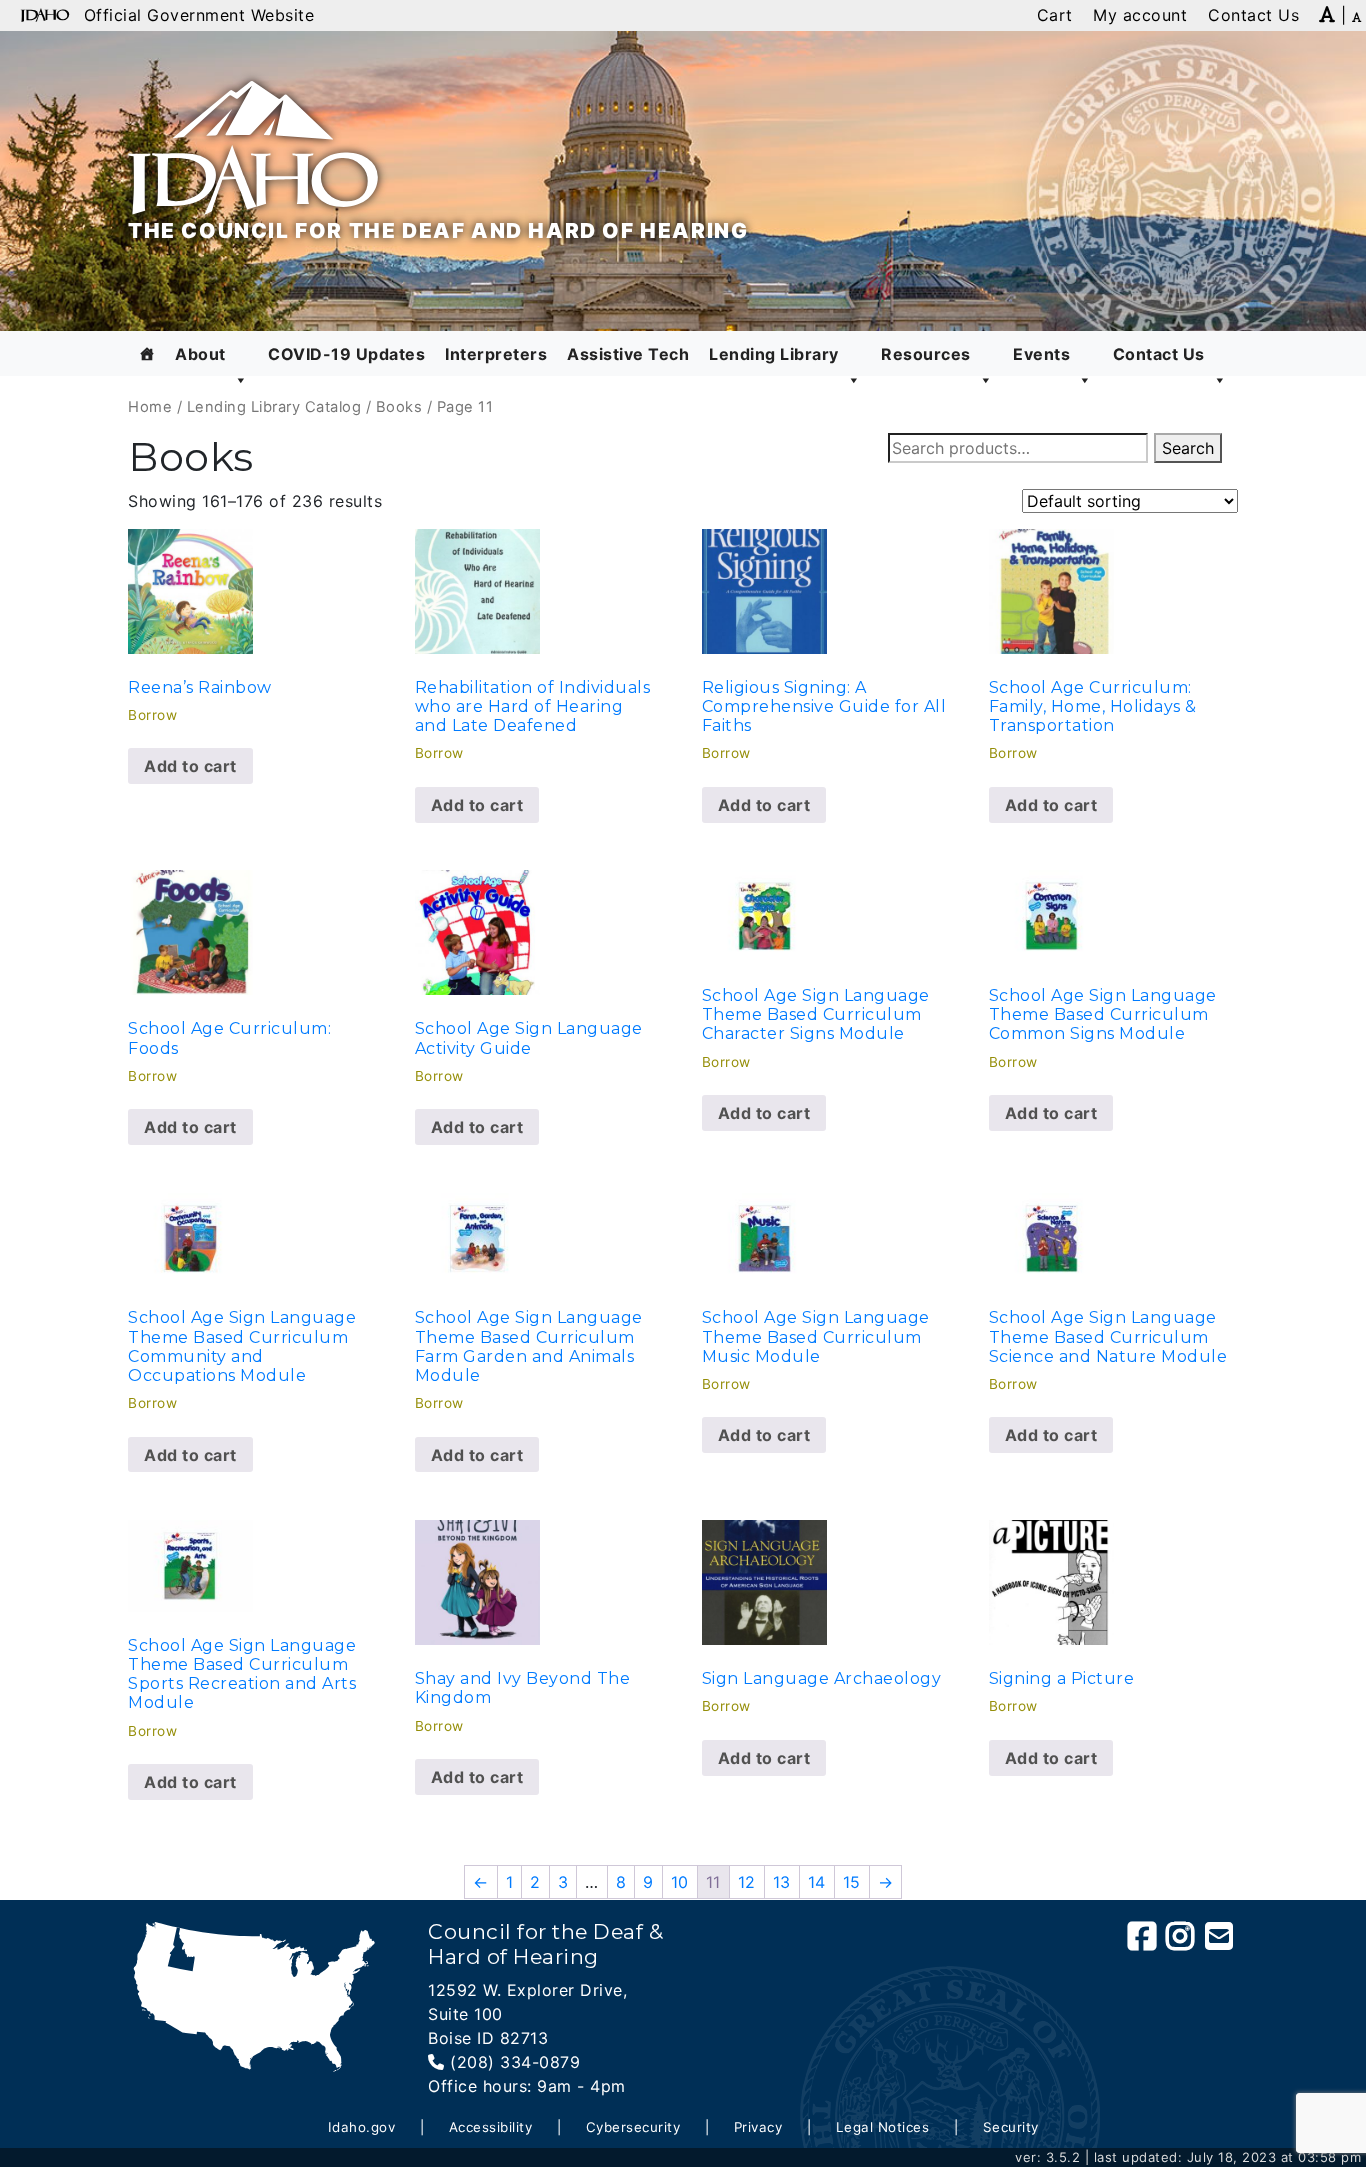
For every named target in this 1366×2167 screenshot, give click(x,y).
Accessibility (491, 2127)
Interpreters (496, 354)
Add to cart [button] (190, 766)
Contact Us (1159, 354)
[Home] (147, 354)
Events (1041, 354)
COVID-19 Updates (346, 354)
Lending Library (774, 354)
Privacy (758, 2127)
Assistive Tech (628, 354)
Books (399, 407)
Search (1188, 448)
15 (852, 1882)
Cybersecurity (633, 2127)
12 (747, 1882)
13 (782, 1882)
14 (817, 1882)
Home (150, 407)
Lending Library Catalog (274, 407)
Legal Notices (883, 2127)
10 (680, 1882)
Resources (926, 354)
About (200, 354)
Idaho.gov (362, 2127)
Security (1011, 2127)
